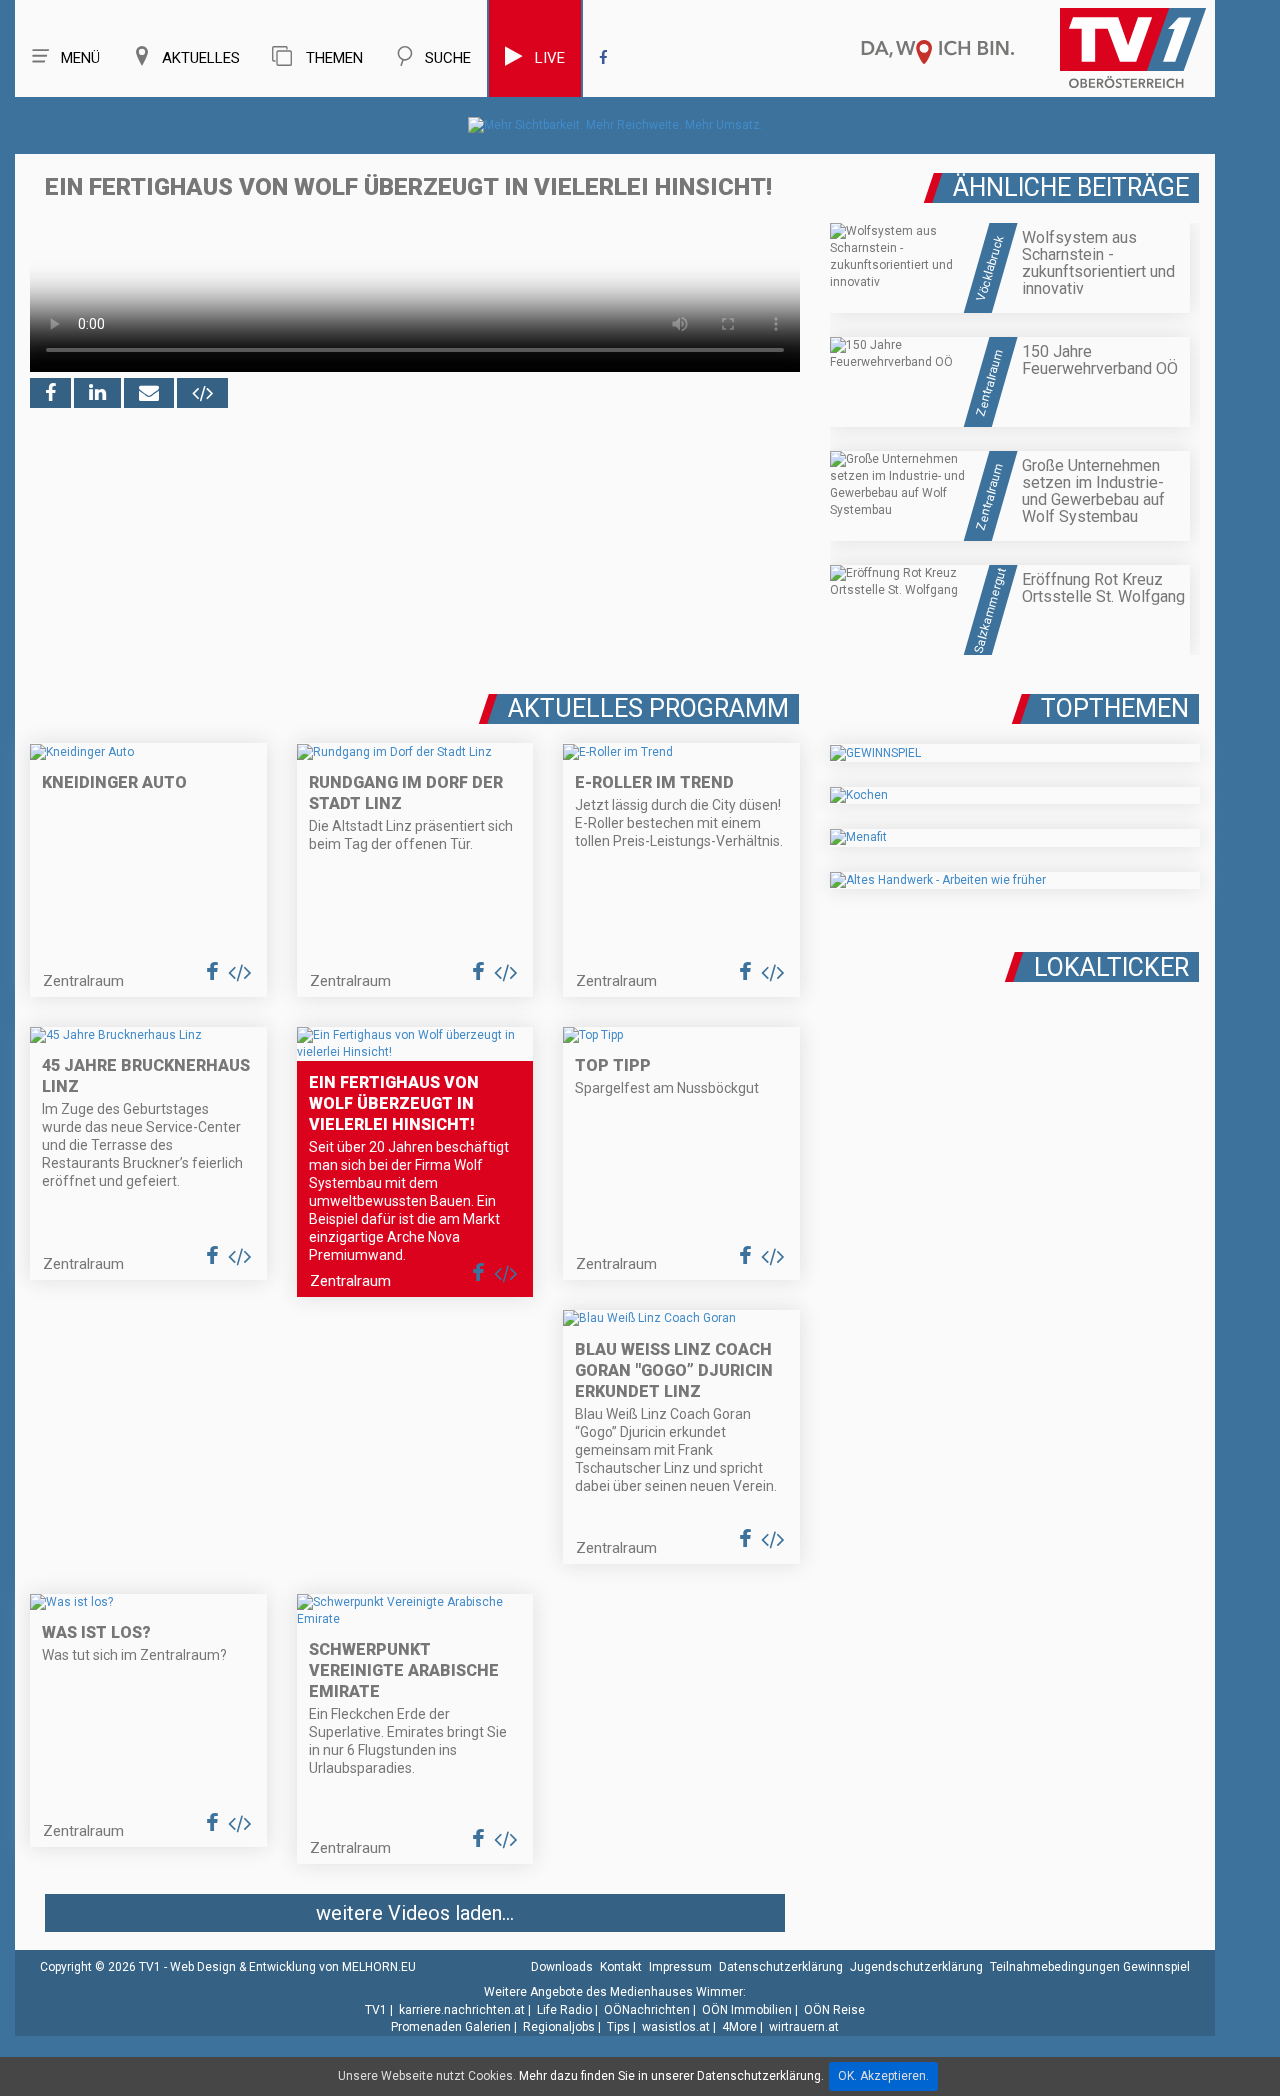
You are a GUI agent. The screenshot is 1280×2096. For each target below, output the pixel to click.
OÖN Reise (834, 2010)
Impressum (680, 1967)
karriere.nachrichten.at (462, 2010)
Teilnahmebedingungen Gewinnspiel (1090, 1967)
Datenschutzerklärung (781, 1967)
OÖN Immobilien (747, 2010)
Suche (448, 58)
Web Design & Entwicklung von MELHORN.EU (293, 1967)
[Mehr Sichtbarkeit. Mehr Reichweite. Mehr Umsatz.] (615, 125)
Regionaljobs (559, 2027)
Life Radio (564, 2010)
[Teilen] (149, 393)
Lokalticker (1111, 967)
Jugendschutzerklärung (916, 1967)
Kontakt (621, 1967)
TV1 (376, 2010)
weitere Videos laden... (415, 1913)
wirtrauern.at (804, 2027)
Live (550, 58)
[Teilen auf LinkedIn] (97, 393)
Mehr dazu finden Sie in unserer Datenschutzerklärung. (671, 2076)
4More (739, 2027)
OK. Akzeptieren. (883, 2076)
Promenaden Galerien (451, 2027)
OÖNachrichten (647, 2010)
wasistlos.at (676, 2027)
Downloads (562, 1967)
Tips (618, 2027)
